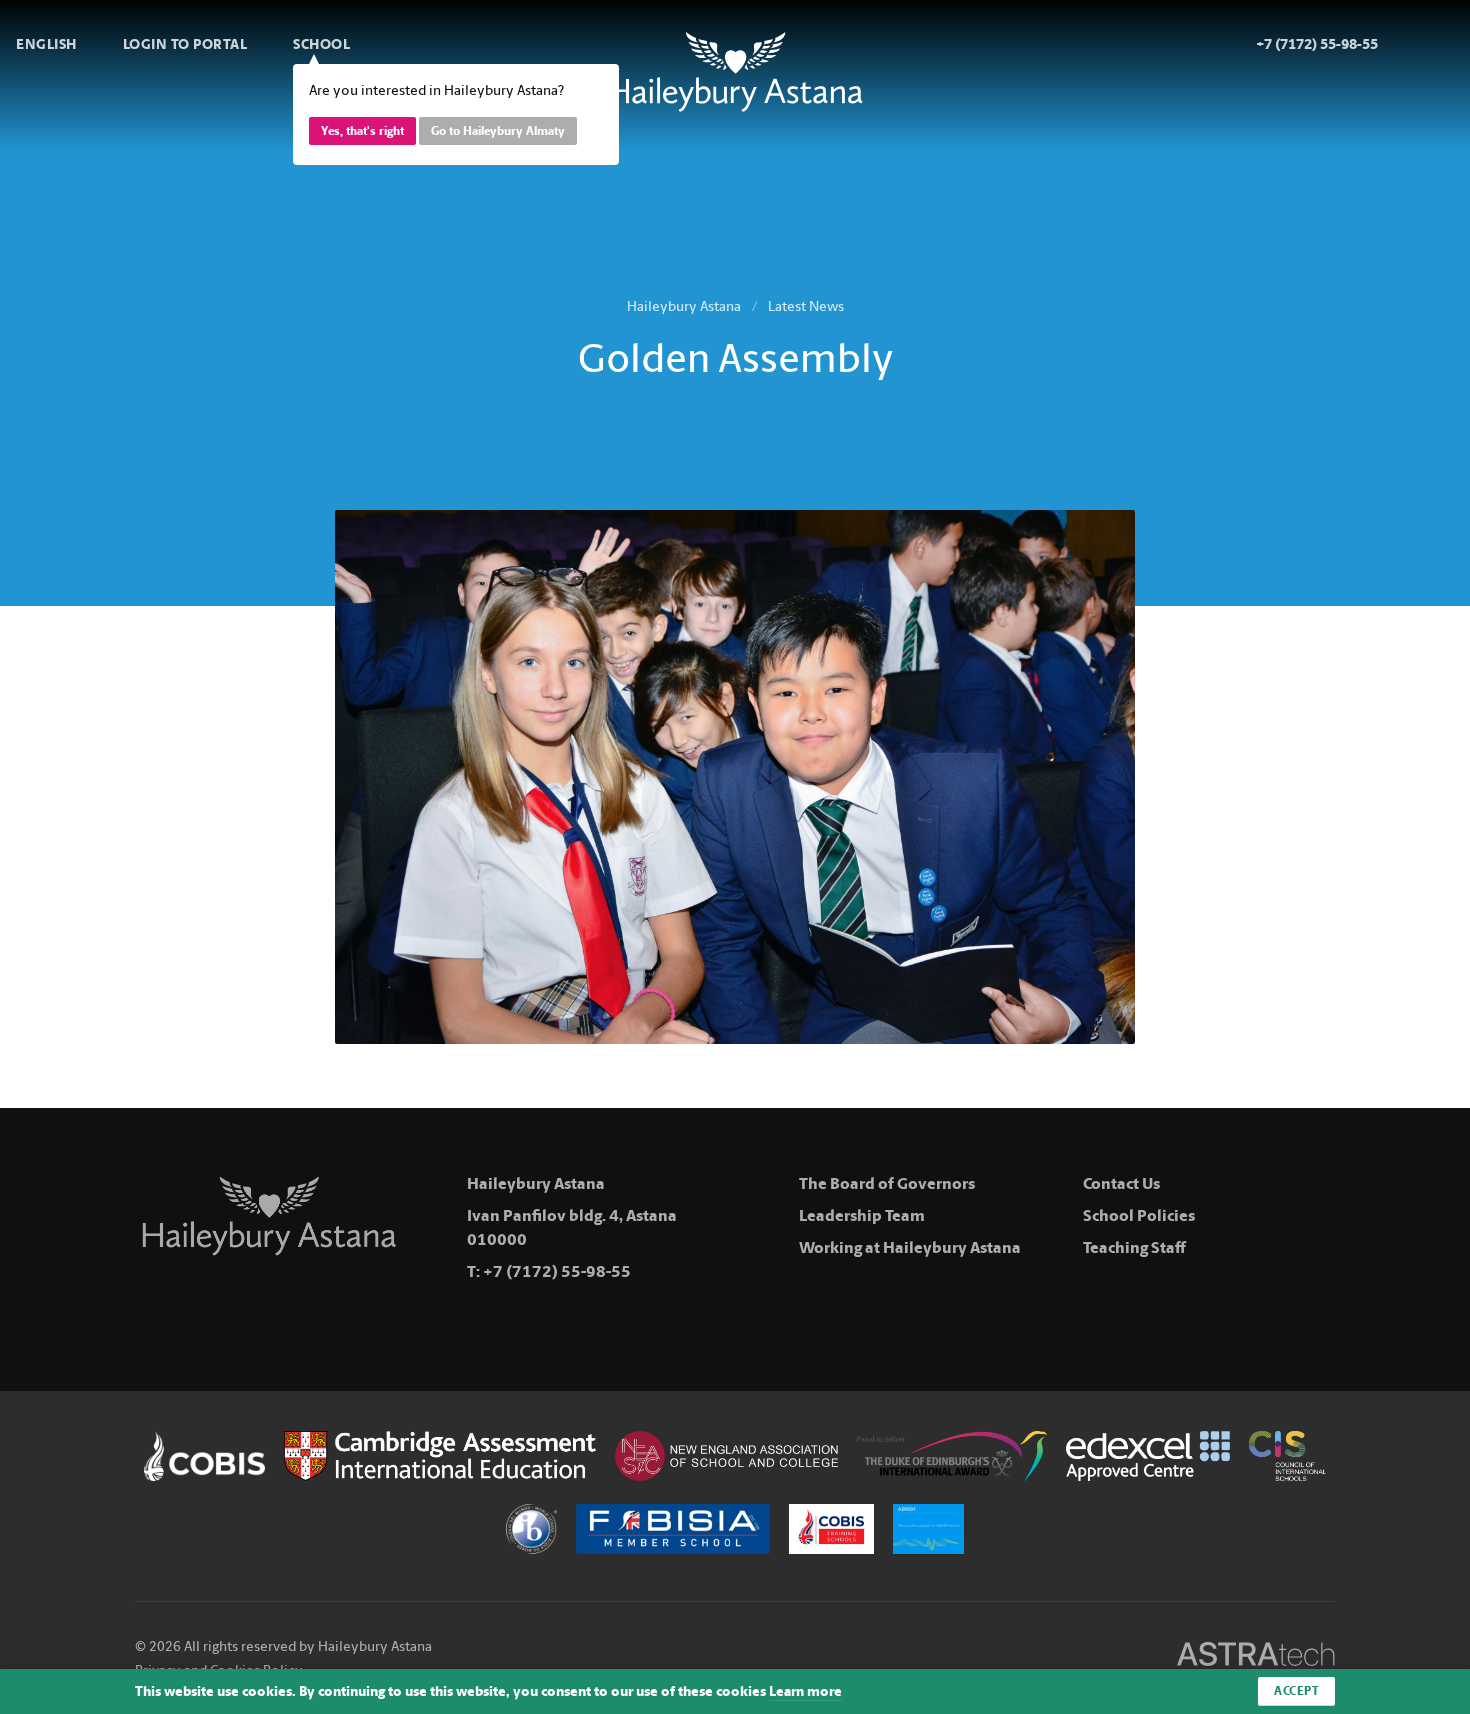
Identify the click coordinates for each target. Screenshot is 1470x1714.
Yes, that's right (362, 131)
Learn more (805, 1691)
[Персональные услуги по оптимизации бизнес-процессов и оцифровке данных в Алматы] (1256, 1657)
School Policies (1139, 1215)
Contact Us (1121, 1183)
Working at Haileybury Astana (910, 1247)
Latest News (806, 306)
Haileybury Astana (684, 306)
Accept (1296, 1691)
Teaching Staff (1134, 1247)
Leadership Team (862, 1215)
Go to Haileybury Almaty (498, 131)
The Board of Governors (887, 1183)
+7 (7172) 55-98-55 (557, 1271)
